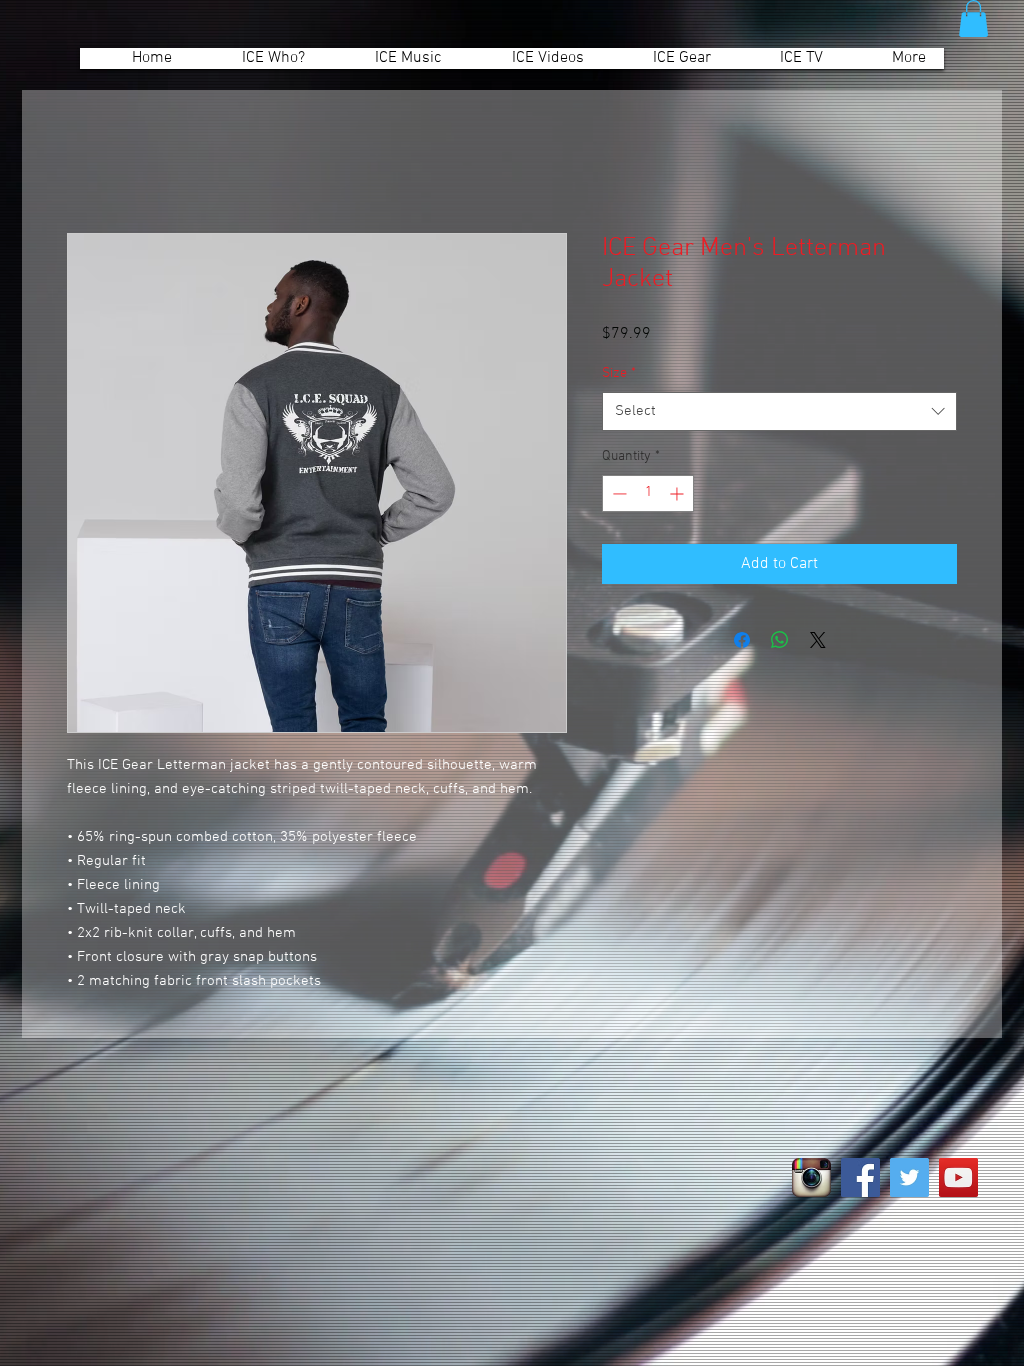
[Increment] (678, 493)
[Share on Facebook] (742, 640)
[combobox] (779, 411)
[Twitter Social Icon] (909, 1177)
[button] (973, 18)
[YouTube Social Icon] (958, 1177)
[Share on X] (818, 640)
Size (619, 373)
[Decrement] (617, 493)
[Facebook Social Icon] (860, 1177)
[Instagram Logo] (811, 1177)
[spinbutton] (648, 493)
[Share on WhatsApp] (780, 640)
